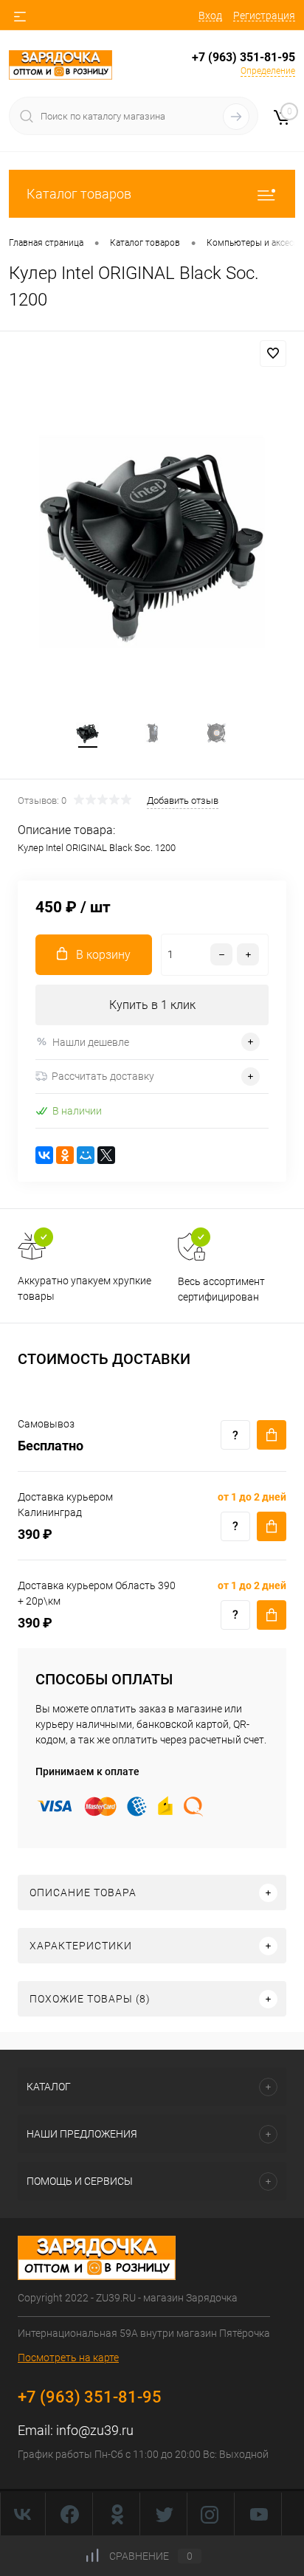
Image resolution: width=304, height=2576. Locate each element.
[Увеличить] (152, 540)
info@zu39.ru (95, 2430)
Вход (210, 16)
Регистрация (264, 16)
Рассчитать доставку (103, 1076)
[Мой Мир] (86, 1155)
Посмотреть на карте (68, 2358)
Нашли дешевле (91, 1042)
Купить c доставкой (272, 1435)
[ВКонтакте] (44, 1155)
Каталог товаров (79, 194)
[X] (106, 1155)
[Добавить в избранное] (273, 354)
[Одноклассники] (65, 1155)
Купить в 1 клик (152, 1005)
